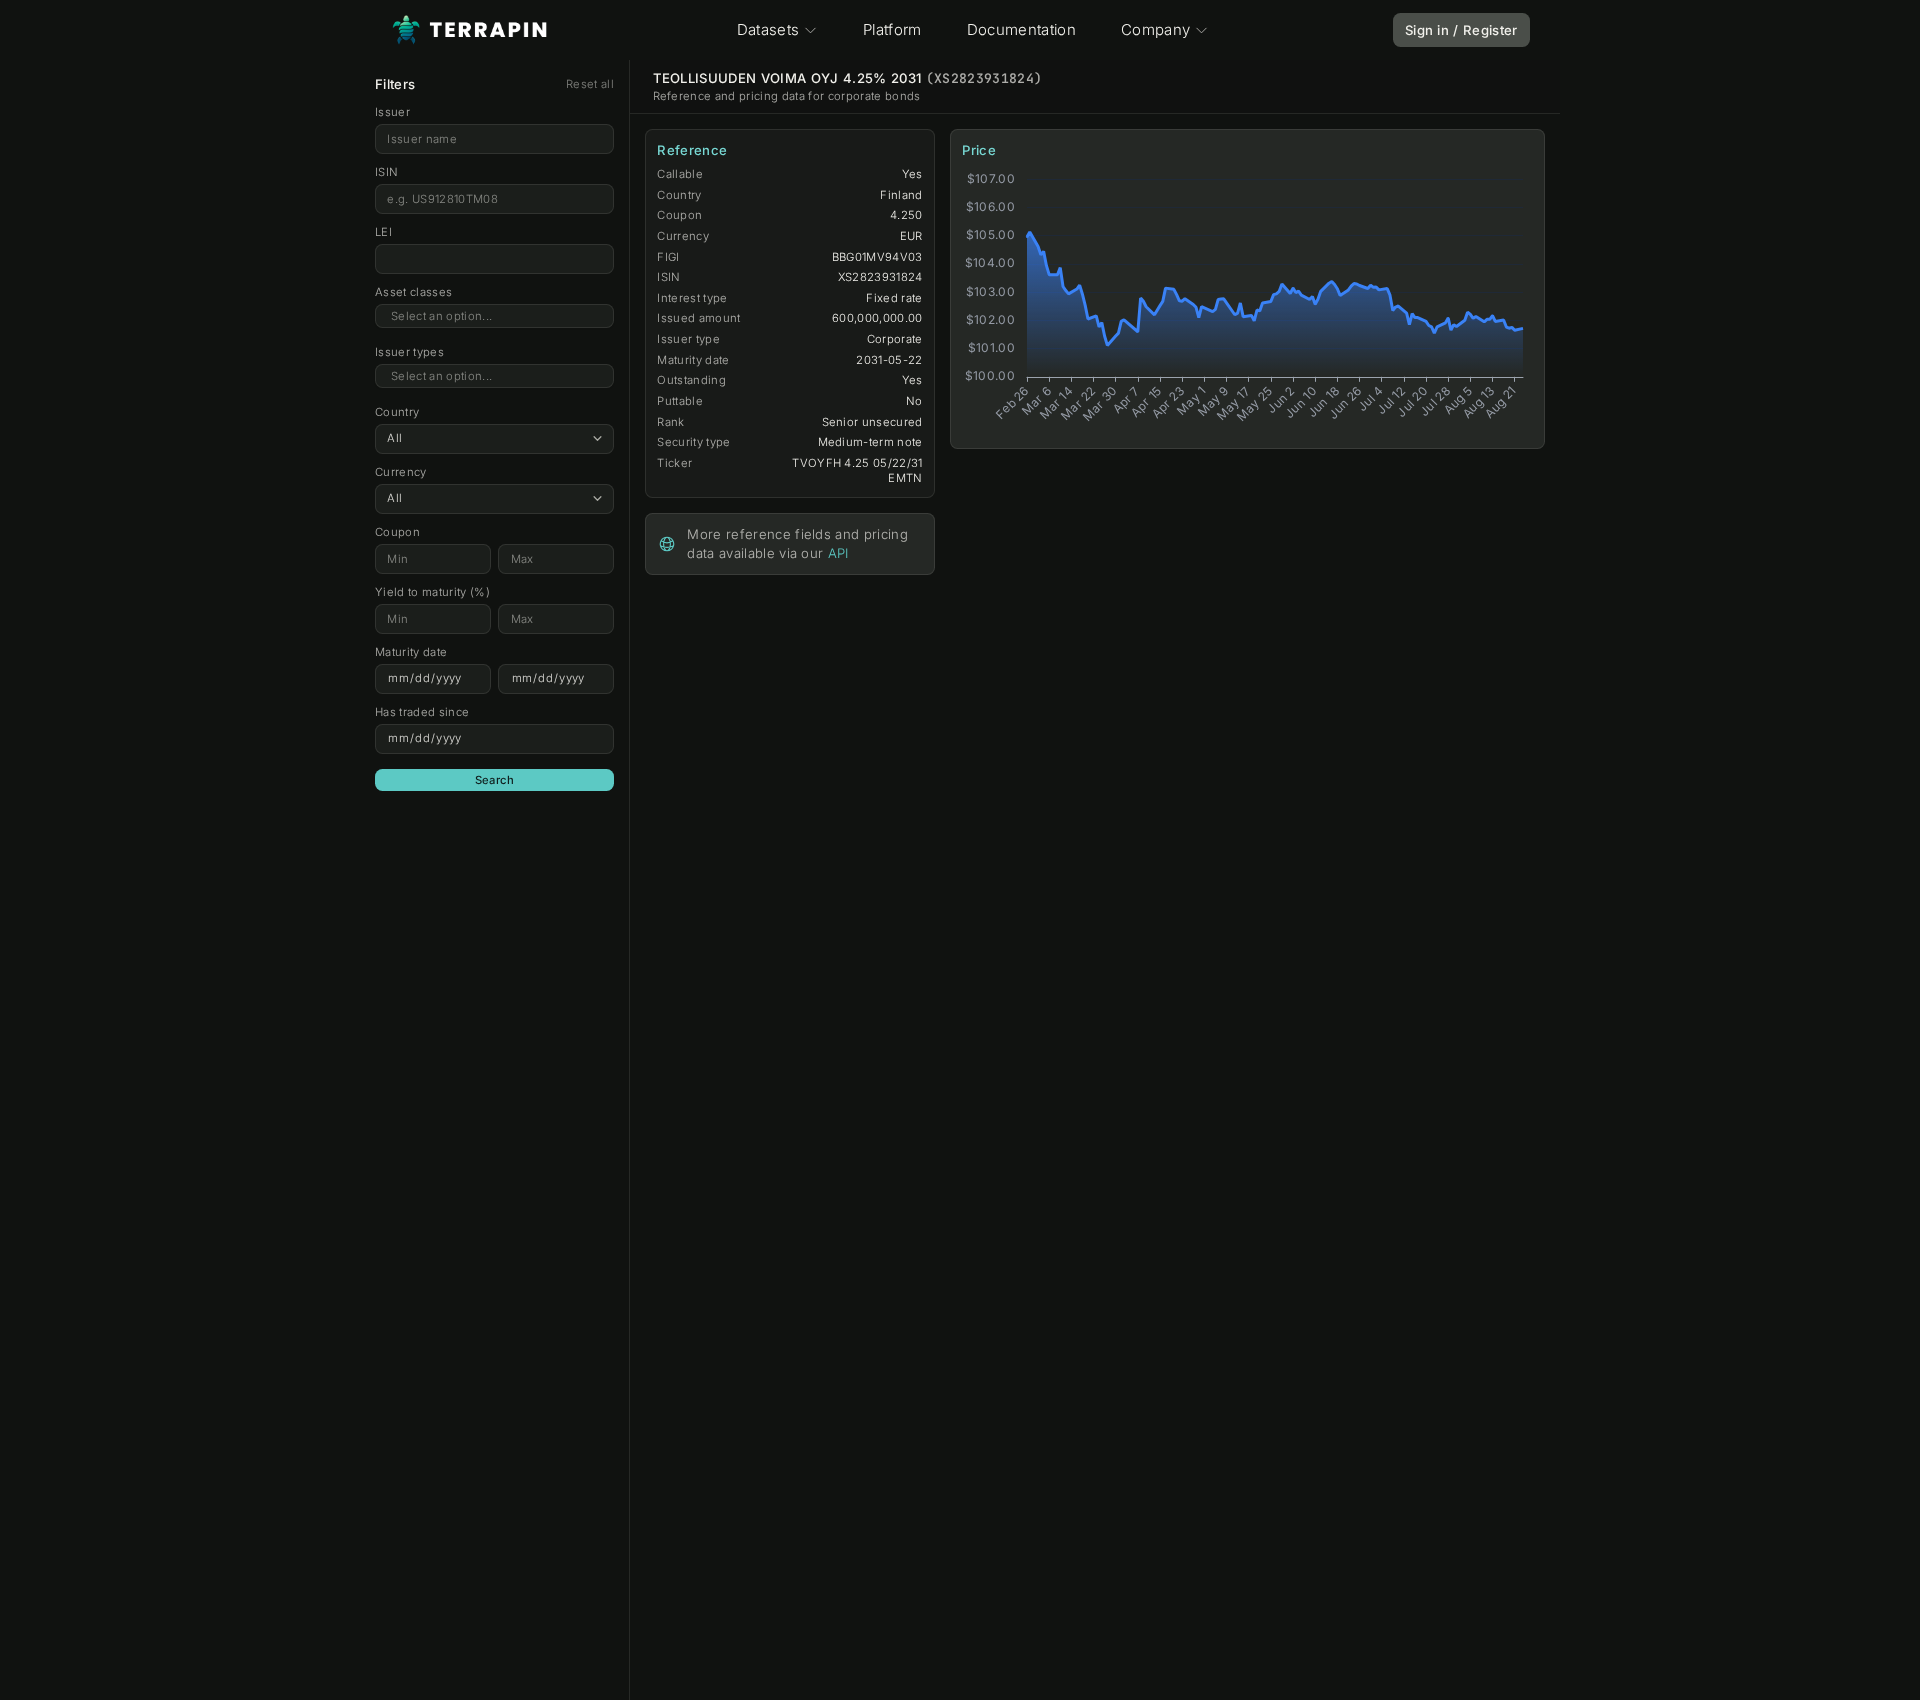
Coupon (397, 532)
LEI (383, 232)
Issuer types (409, 352)
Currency (401, 472)
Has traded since (422, 712)
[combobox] (494, 316)
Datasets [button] (768, 29)
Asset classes (413, 292)
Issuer (392, 112)
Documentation (1021, 29)
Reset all (590, 84)
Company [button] (1155, 29)
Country (397, 412)
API (838, 553)
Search (495, 780)
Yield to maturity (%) (432, 592)
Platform (892, 29)
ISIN (386, 172)
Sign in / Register (1461, 30)
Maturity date (411, 652)
